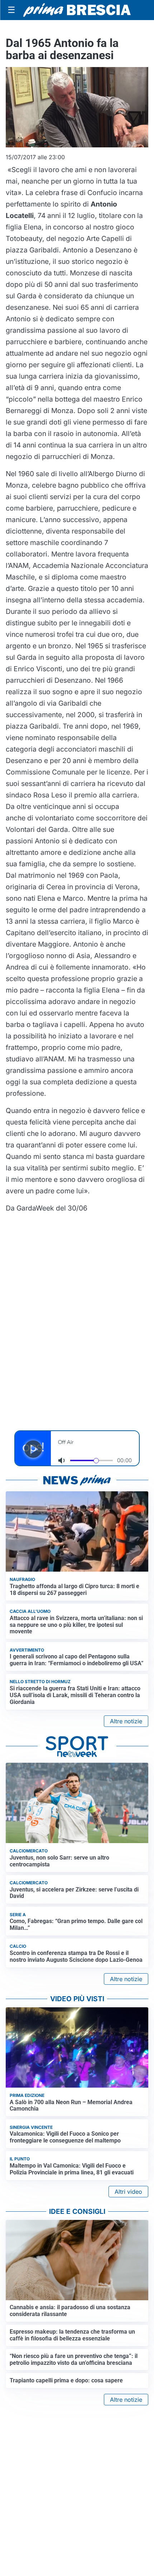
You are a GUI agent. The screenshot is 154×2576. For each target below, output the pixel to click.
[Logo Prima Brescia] (77, 10)
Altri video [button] (128, 2192)
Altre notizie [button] (126, 1721)
